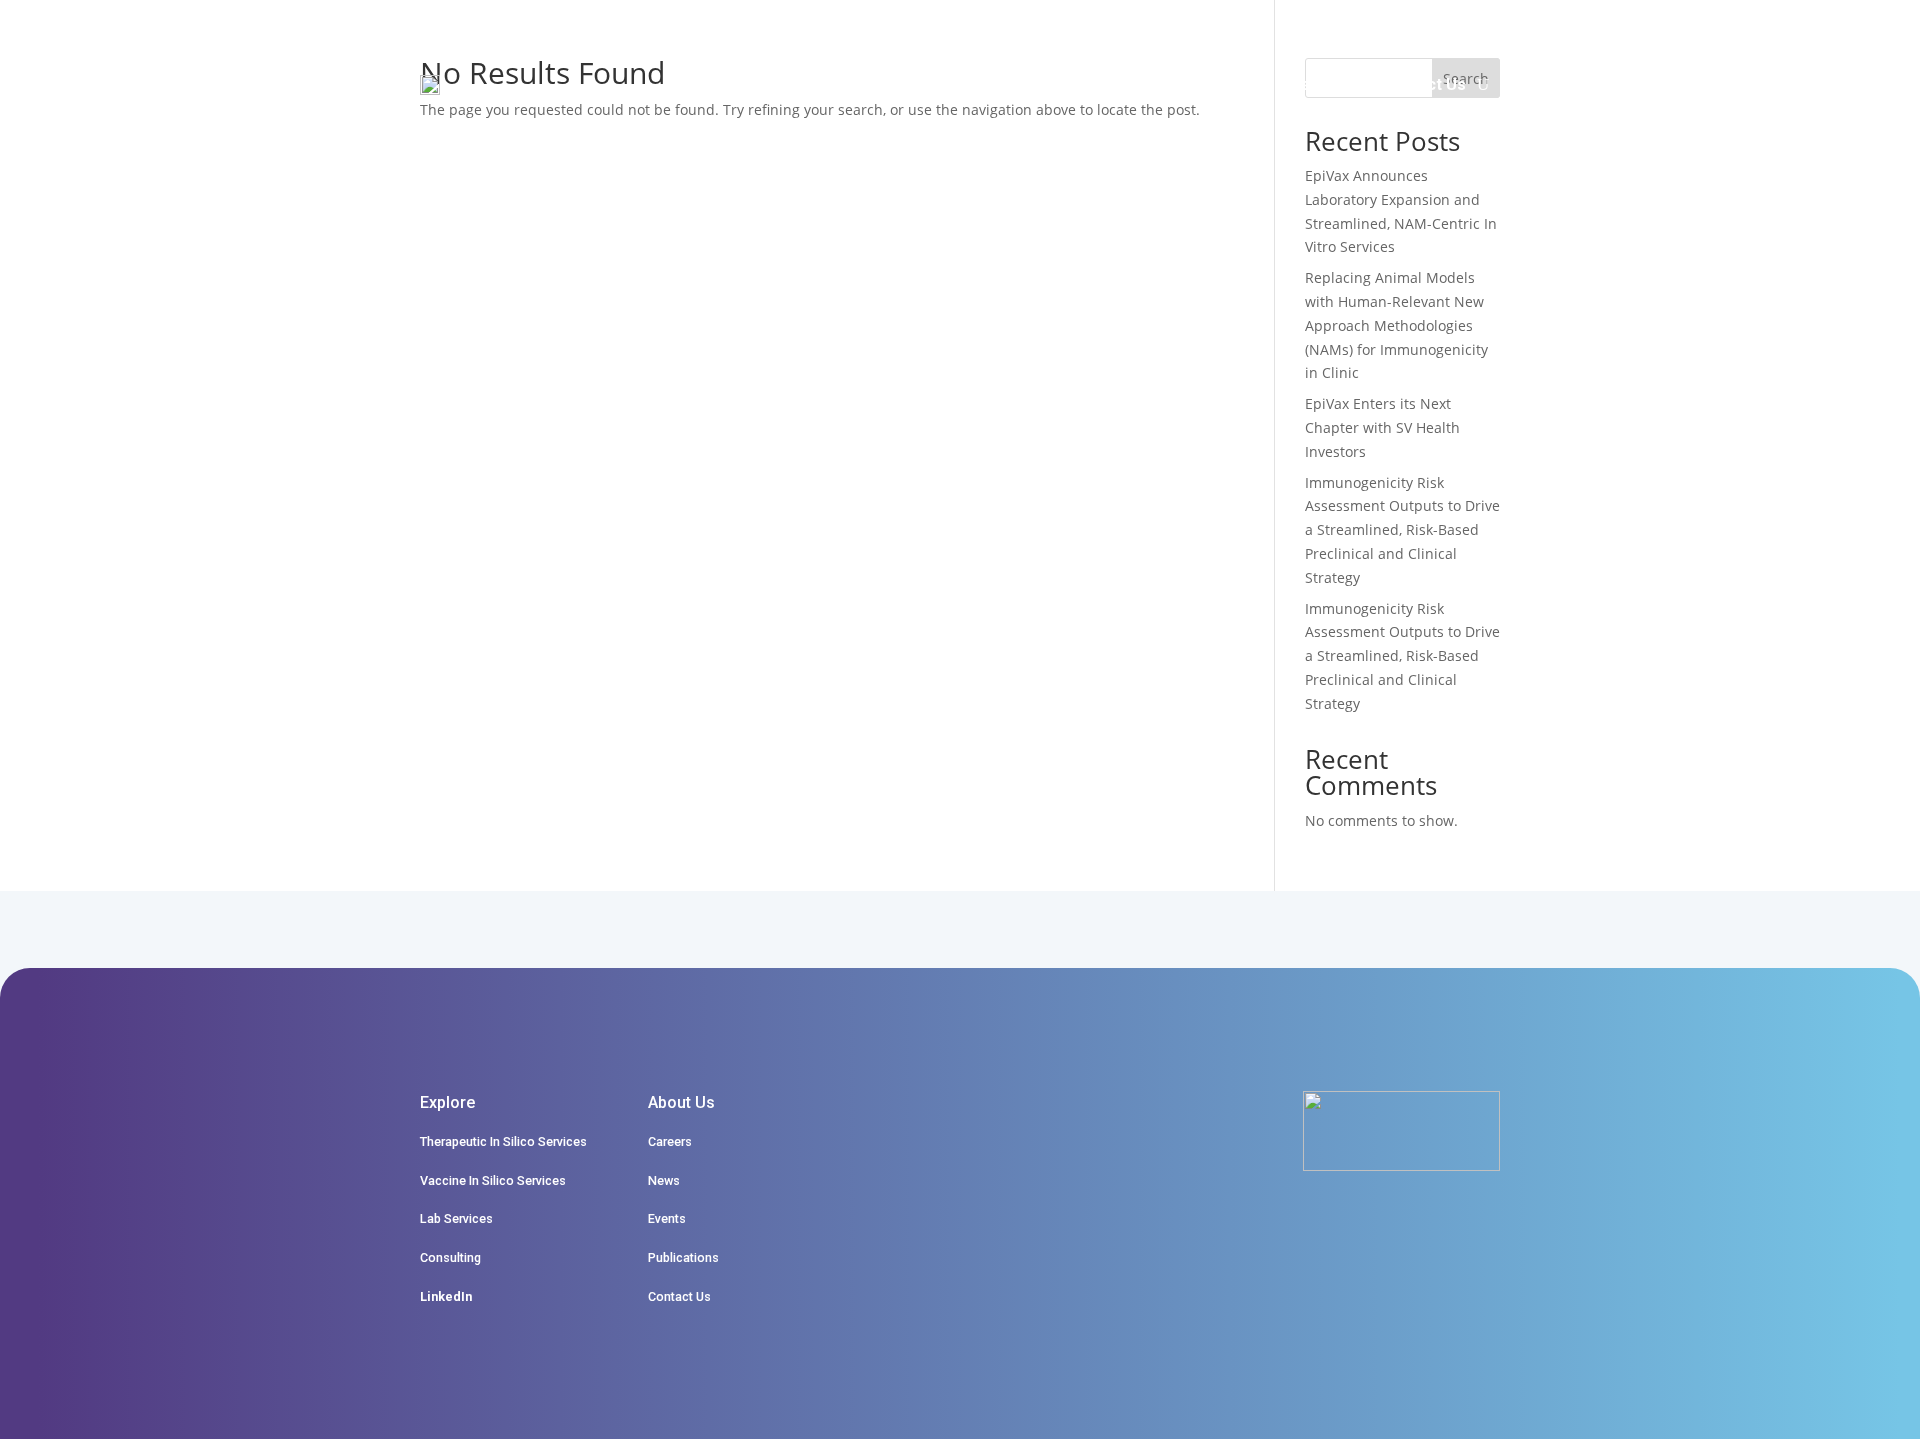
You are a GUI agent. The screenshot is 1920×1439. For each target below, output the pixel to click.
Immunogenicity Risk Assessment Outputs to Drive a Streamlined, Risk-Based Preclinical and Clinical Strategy (1402, 530)
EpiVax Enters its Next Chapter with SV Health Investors (1382, 427)
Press (1287, 84)
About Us (1157, 84)
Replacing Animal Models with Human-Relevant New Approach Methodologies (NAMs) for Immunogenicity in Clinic (1396, 325)
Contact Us (1424, 84)
